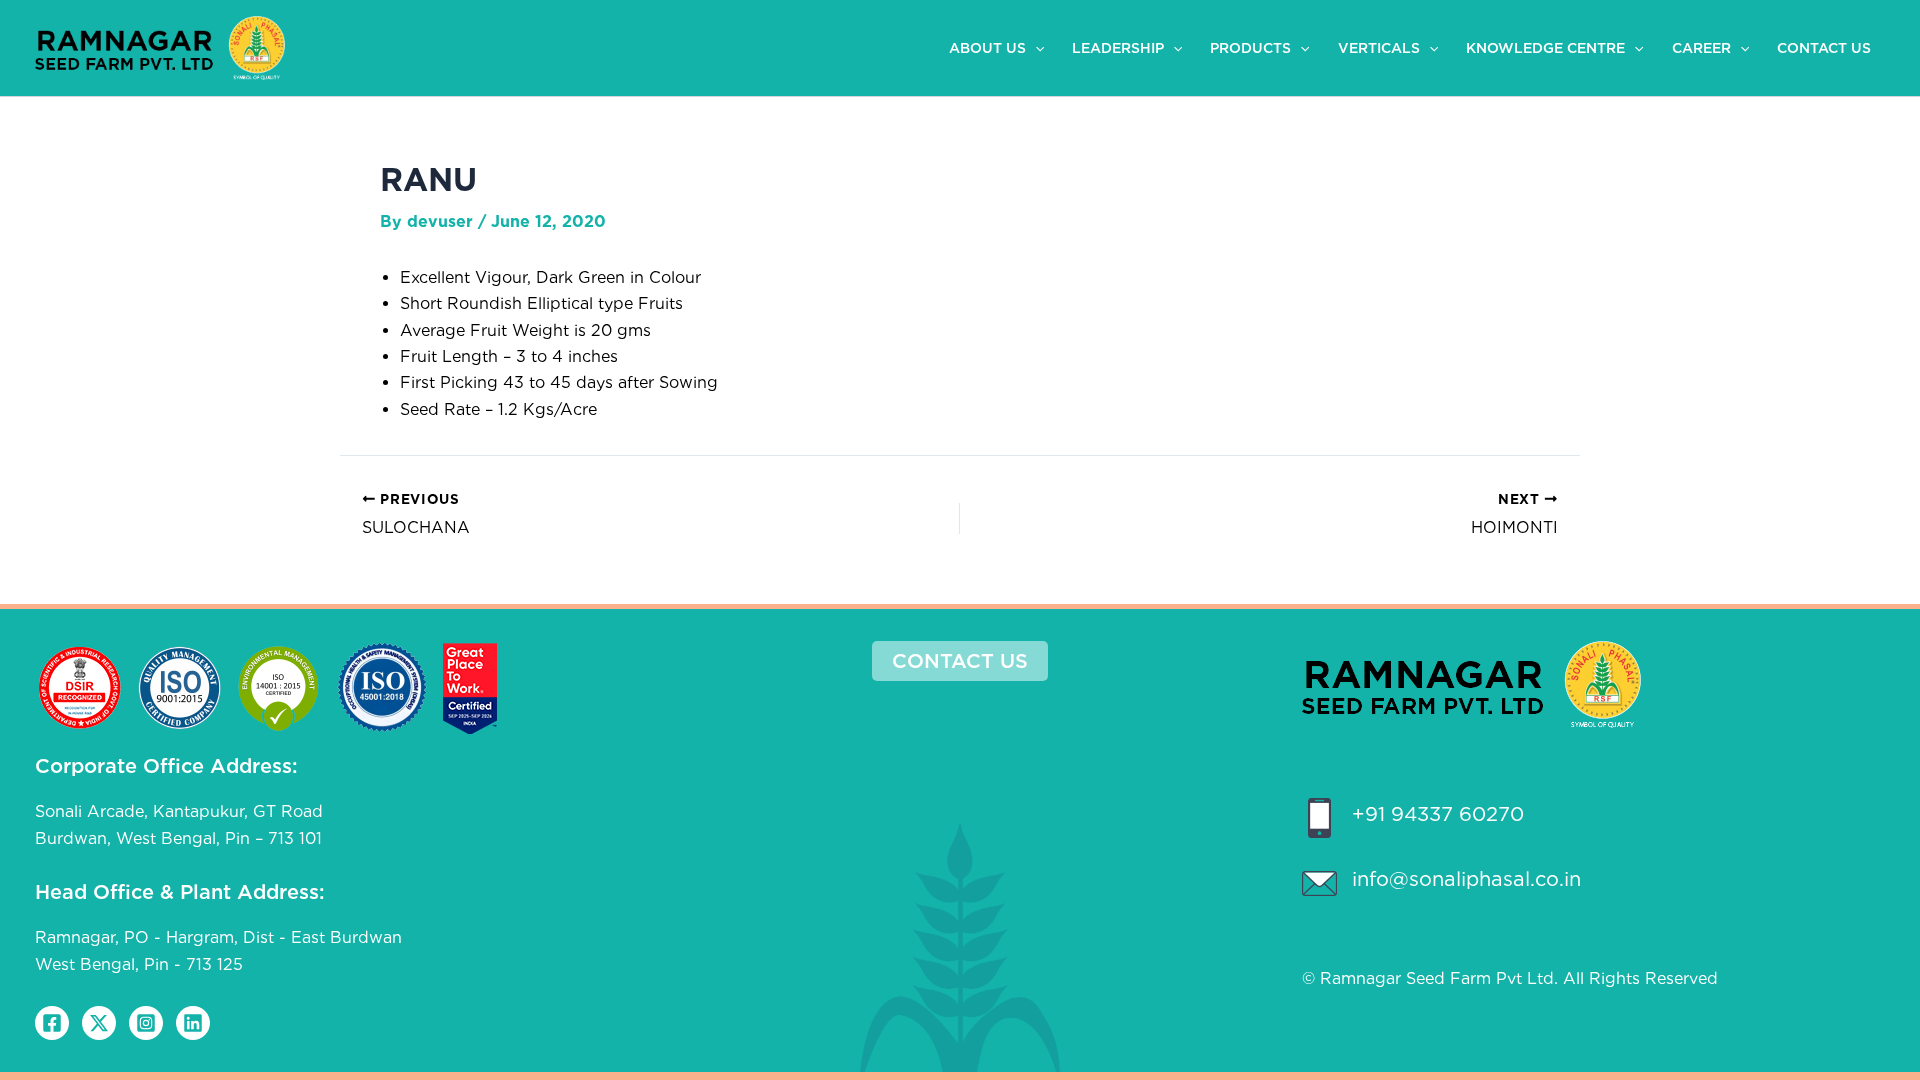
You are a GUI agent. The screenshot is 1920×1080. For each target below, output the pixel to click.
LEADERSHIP (1118, 48)
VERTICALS (1379, 48)
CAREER (1701, 48)
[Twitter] (99, 1023)
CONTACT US (1824, 48)
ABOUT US (987, 48)
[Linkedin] (193, 1023)
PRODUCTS (1250, 48)
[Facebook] (52, 1023)
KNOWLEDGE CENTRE (1545, 48)
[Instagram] (146, 1023)
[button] (1035, 48)
